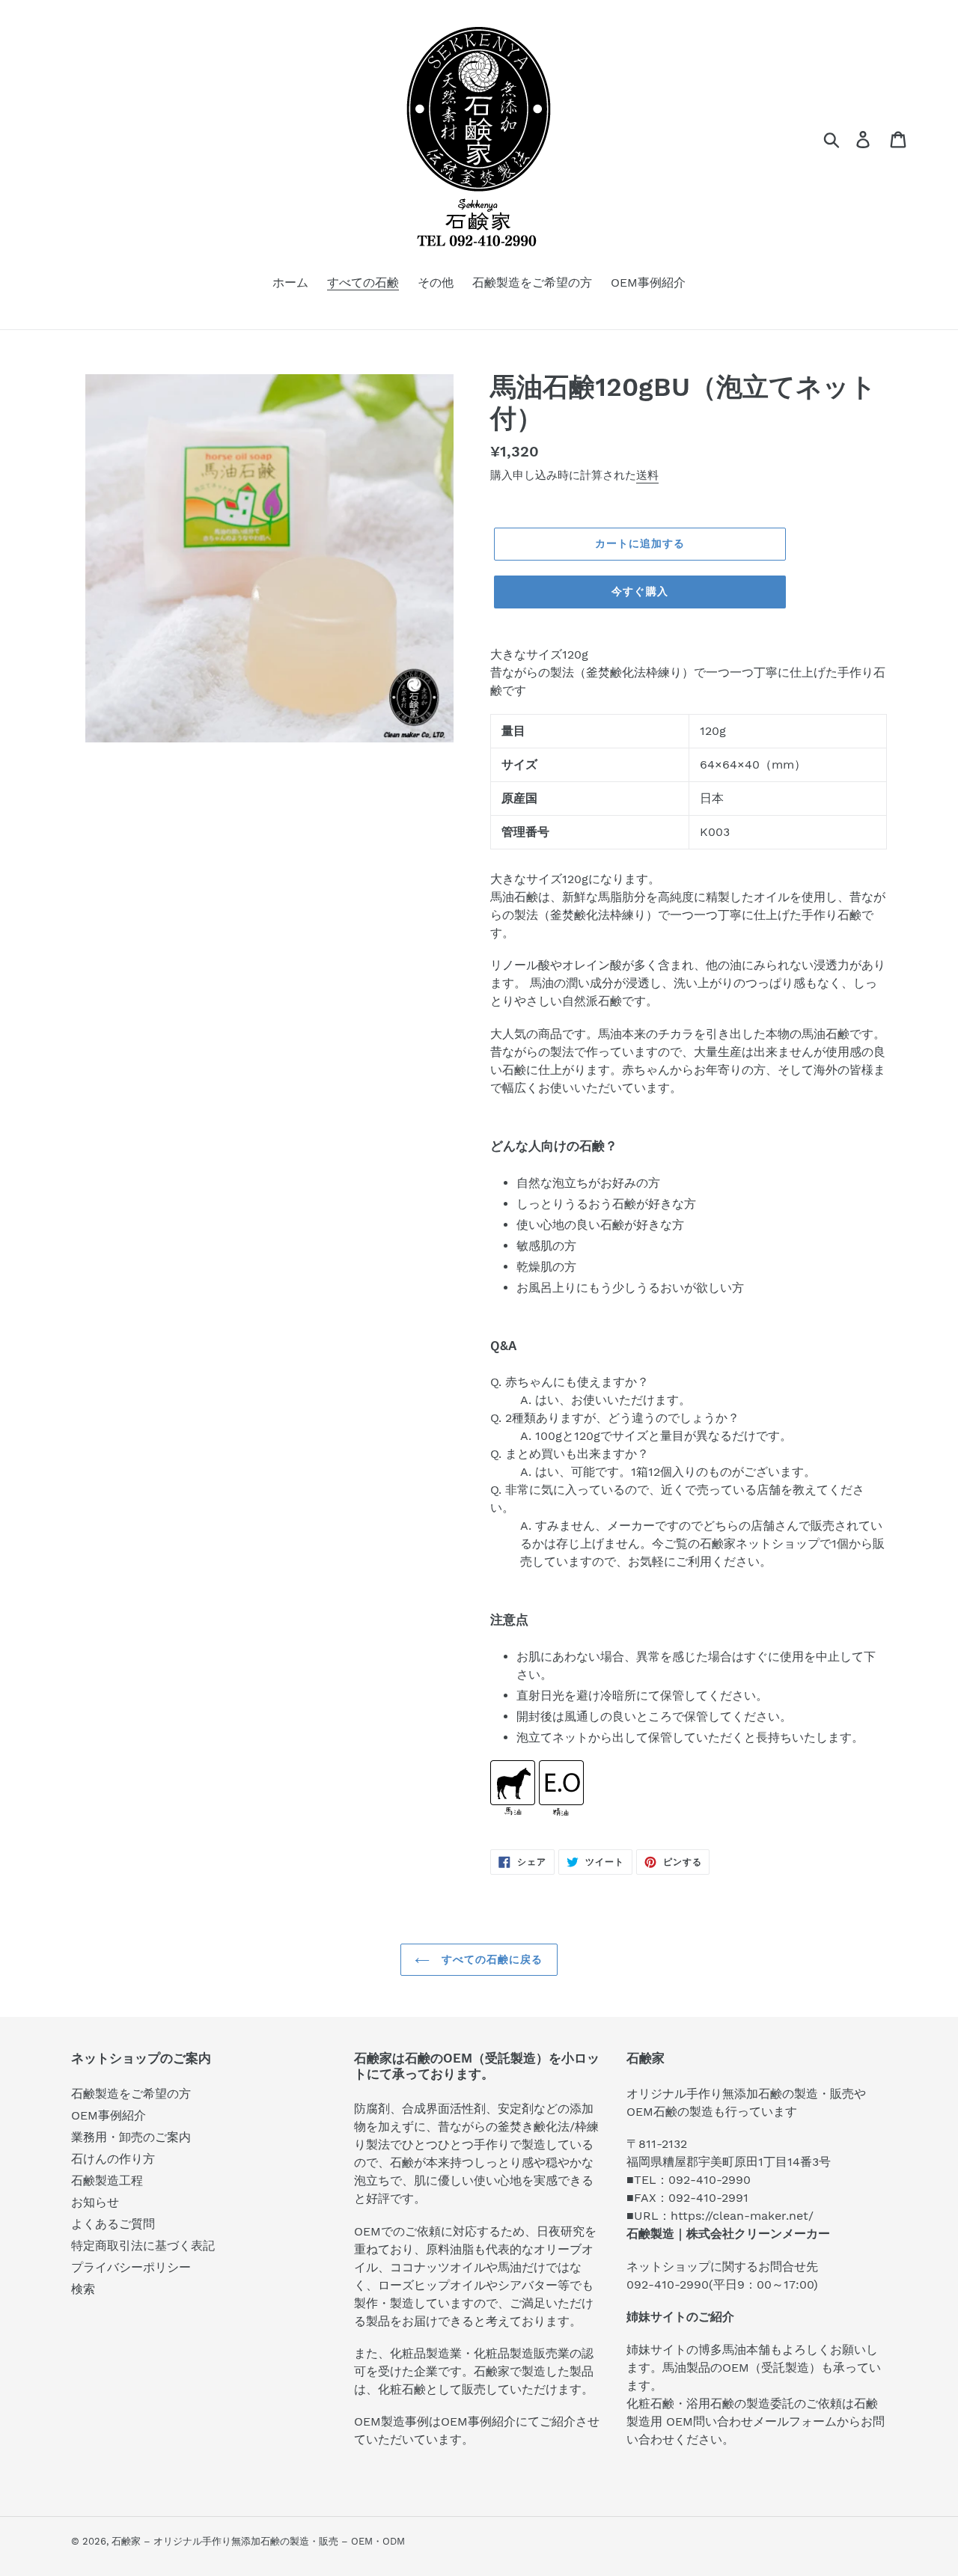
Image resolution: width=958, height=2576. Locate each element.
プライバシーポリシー (131, 2267)
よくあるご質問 (113, 2224)
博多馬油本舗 (734, 2350)
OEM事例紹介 (109, 2115)
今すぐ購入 (640, 591)
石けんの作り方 (113, 2159)
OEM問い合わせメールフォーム (751, 2421)
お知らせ (95, 2202)
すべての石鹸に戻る (490, 1959)
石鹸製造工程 (107, 2180)
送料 (647, 475)
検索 (83, 2289)
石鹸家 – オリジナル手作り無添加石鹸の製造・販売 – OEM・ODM (258, 2541)
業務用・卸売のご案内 (131, 2137)
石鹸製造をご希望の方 (131, 2094)
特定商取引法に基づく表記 (143, 2246)
